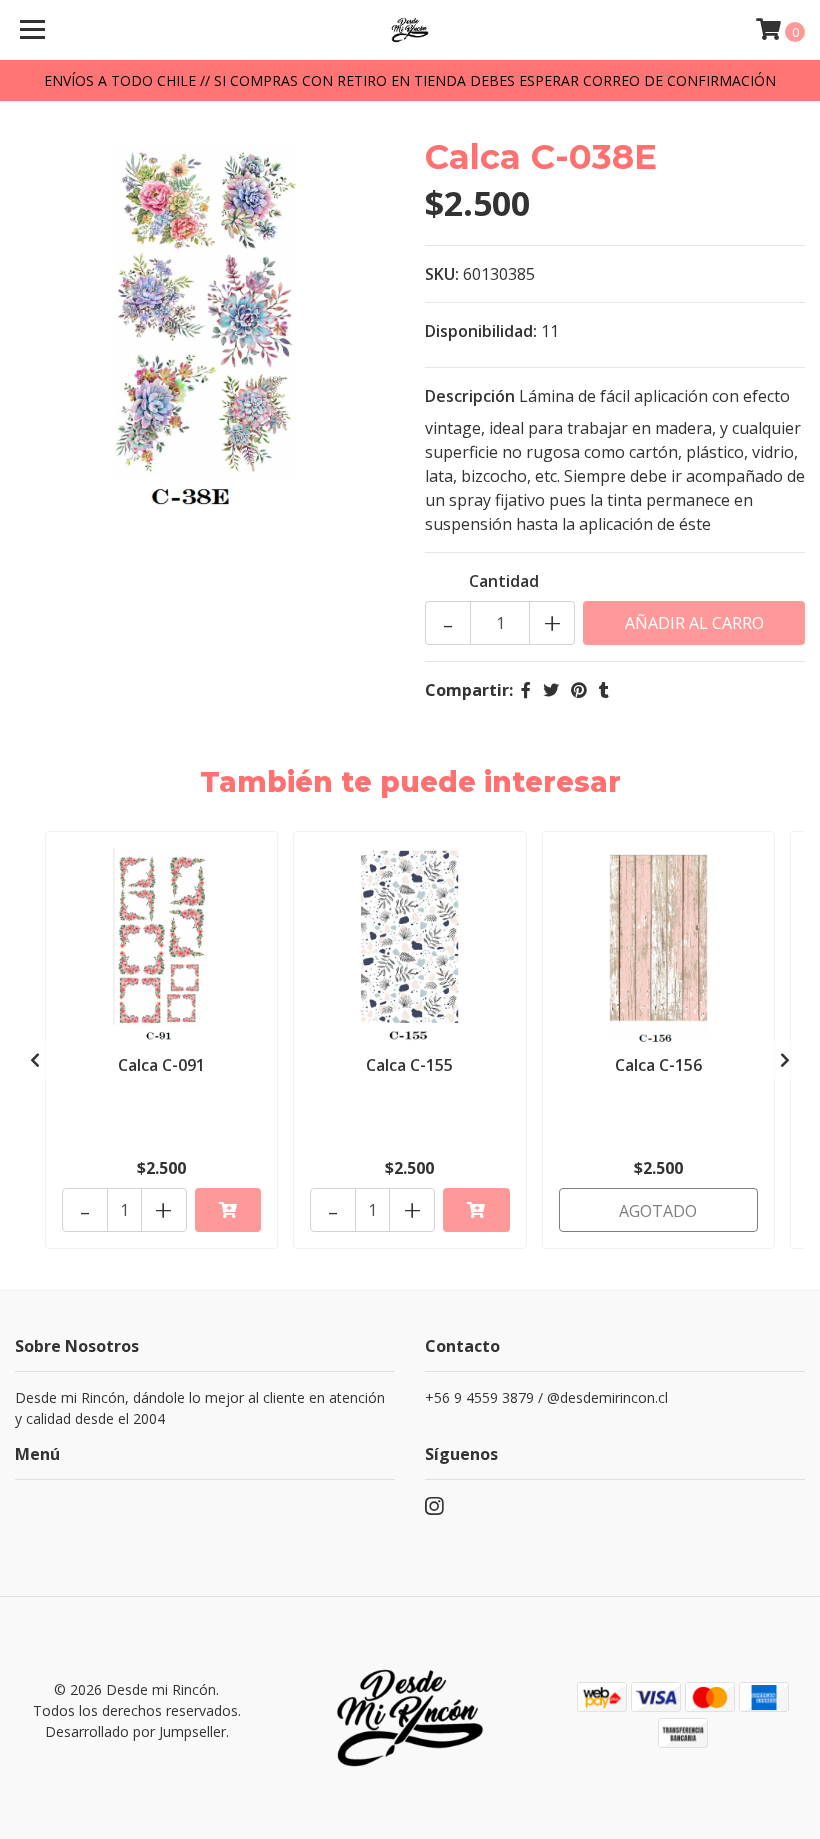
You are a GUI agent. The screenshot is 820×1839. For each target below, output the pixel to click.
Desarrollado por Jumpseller (135, 1731)
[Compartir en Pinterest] (579, 690)
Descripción (470, 396)
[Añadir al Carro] (228, 1210)
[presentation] (35, 1060)
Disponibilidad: (481, 331)
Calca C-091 (161, 1065)
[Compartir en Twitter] (551, 690)
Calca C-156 (658, 1065)
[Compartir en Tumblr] (604, 690)
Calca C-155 (409, 1065)
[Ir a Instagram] (434, 1510)
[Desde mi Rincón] (410, 30)
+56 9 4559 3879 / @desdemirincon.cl (546, 1397)
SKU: (442, 274)
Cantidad (504, 581)
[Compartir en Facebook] (526, 690)
